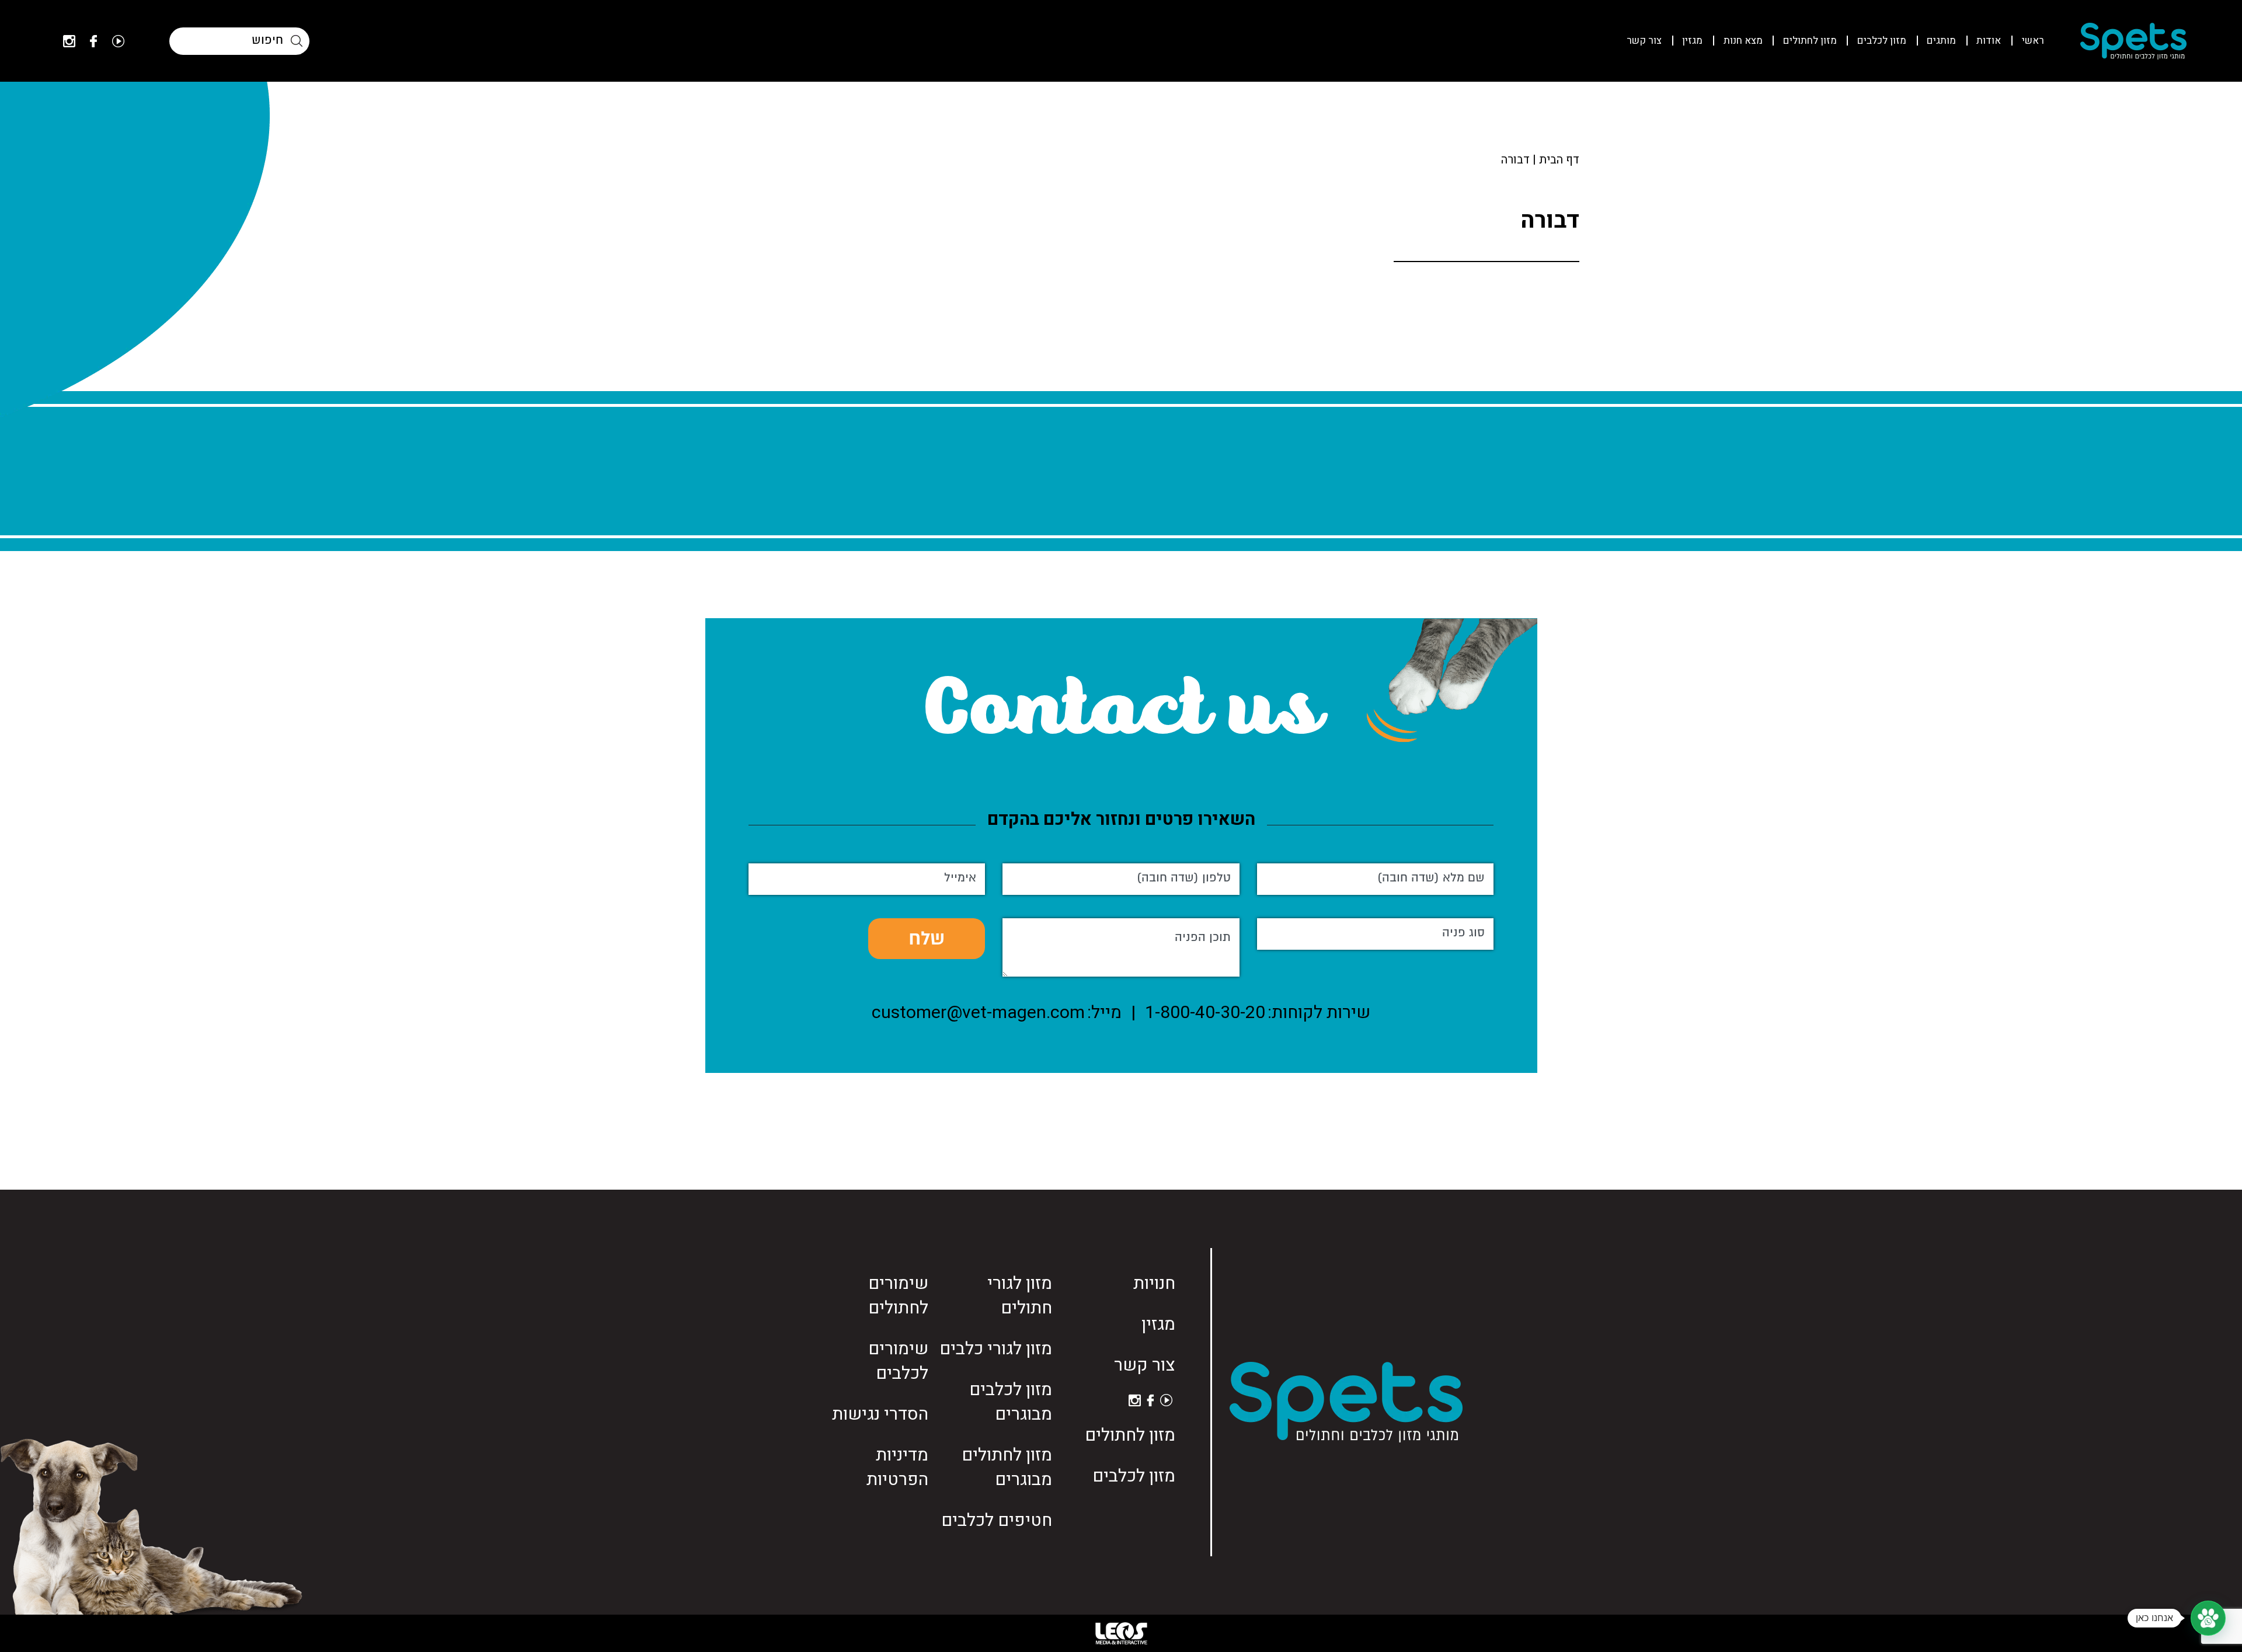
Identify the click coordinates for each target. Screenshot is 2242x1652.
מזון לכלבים (1882, 41)
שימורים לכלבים (898, 1361)
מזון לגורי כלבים (996, 1349)
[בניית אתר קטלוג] (1121, 1633)
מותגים (1941, 41)
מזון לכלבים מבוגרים (1011, 1402)
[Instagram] (69, 41)
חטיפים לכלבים (997, 1521)
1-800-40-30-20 (1205, 1013)
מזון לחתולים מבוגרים (1007, 1468)
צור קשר (1644, 41)
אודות (1989, 41)
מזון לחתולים (1810, 41)
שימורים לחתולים (898, 1296)
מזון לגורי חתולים (1020, 1296)
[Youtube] (118, 41)
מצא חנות (1743, 41)
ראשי (2033, 41)
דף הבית (1559, 160)
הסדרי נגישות (880, 1414)
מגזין (1692, 41)
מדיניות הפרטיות (897, 1468)
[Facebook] (93, 41)
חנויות (1154, 1284)
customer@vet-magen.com (978, 1013)
